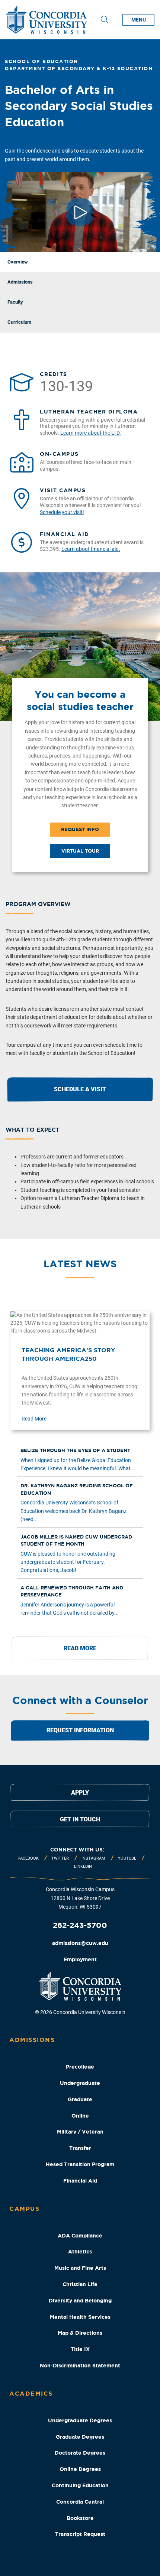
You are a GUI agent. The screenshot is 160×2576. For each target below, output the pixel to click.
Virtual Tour (80, 851)
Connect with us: (77, 1850)
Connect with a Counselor (80, 1700)
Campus (24, 2209)
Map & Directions (80, 2333)
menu (139, 20)
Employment (80, 1959)
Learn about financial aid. (91, 549)
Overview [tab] (18, 262)
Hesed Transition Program (80, 2164)
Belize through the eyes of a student (75, 1450)
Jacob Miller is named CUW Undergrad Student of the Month (76, 1541)
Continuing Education (80, 2485)
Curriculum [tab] (19, 322)
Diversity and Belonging (80, 2301)
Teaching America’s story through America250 (68, 1354)
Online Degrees (80, 2469)
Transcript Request (80, 2534)
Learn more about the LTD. (91, 433)
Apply (80, 1793)
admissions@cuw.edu (80, 1943)
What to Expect (33, 1130)
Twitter (60, 1858)
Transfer (80, 2148)
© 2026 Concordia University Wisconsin (80, 2012)
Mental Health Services (80, 2317)
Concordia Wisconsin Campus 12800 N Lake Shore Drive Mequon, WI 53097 (80, 1898)
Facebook (28, 1858)
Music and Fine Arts (80, 2268)
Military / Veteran (80, 2132)
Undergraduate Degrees (80, 2420)
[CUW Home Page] (46, 20)
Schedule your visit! (62, 512)
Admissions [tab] (20, 282)
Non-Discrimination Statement (80, 2366)
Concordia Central (80, 2502)
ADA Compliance (80, 2236)
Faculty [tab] (15, 302)
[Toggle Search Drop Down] (105, 20)
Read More (34, 1419)
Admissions (32, 2040)
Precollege (80, 2067)
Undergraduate (80, 2083)
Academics (31, 2393)
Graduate (80, 2099)
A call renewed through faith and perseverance (72, 1591)
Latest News (80, 1264)
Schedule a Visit (80, 1089)
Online (80, 2116)
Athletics (80, 2252)
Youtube (127, 1858)
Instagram (93, 1858)
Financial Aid (80, 2181)
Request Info (80, 829)
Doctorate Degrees (80, 2453)
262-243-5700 (80, 1925)
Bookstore (80, 2518)
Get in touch (80, 1819)
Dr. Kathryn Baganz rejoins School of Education (77, 1489)
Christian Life (80, 2284)
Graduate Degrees (80, 2437)
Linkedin (83, 1866)
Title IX (80, 2349)
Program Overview (38, 904)
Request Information (80, 1730)
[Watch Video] (80, 212)
